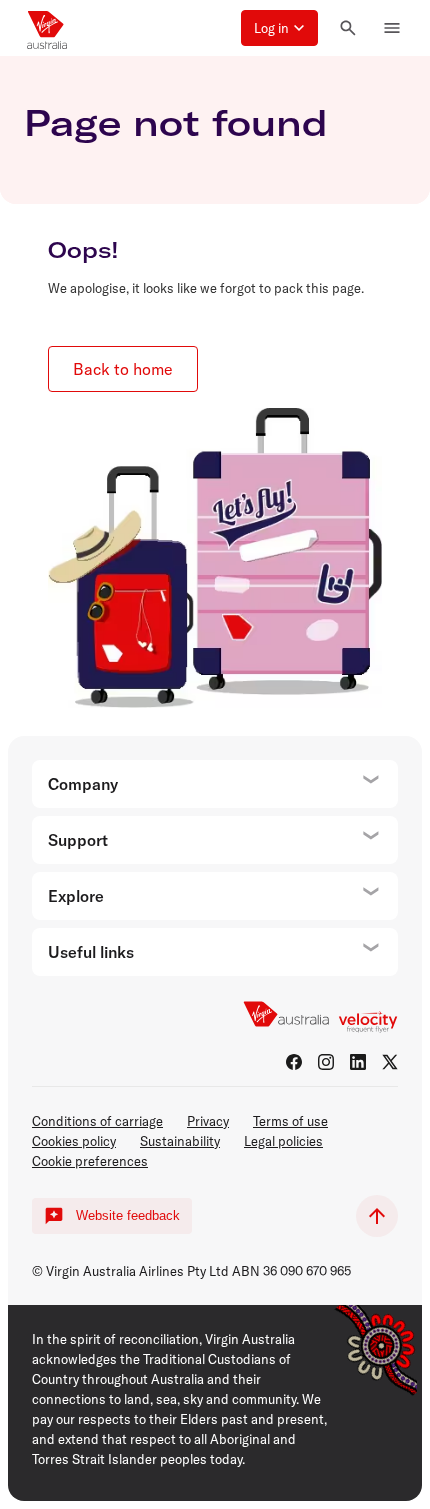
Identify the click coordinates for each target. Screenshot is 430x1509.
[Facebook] (294, 1062)
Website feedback (128, 1215)
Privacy (208, 1121)
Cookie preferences (90, 1161)
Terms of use (290, 1121)
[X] (390, 1062)
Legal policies (283, 1141)
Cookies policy (74, 1141)
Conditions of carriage (97, 1121)
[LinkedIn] (358, 1062)
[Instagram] (326, 1062)
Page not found (176, 122)
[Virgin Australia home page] (47, 28)
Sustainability (180, 1141)
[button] (279, 28)
